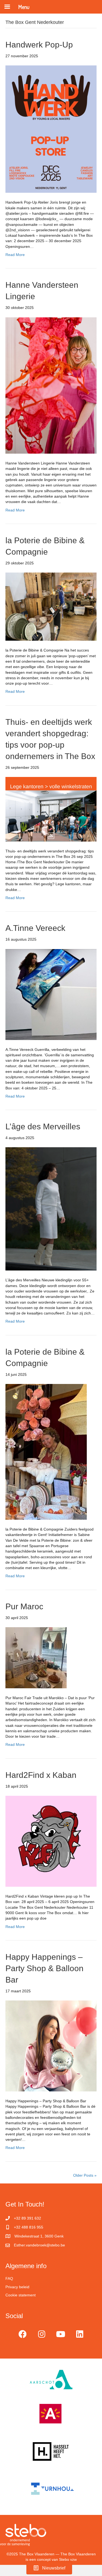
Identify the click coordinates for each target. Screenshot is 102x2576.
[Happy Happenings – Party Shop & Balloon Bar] (51, 2046)
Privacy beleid (17, 2287)
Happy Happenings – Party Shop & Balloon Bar (44, 1968)
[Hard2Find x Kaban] (51, 1841)
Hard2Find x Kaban (41, 1775)
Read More (15, 255)
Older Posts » (85, 2175)
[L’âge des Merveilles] (51, 1209)
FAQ (9, 2278)
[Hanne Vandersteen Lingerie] (51, 385)
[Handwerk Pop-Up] (51, 129)
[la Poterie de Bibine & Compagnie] (51, 606)
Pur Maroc (24, 1606)
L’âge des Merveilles (43, 1126)
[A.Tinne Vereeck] (51, 994)
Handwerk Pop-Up (39, 45)
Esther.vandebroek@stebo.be (39, 2245)
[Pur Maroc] (36, 1657)
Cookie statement (21, 2295)
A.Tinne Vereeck (35, 928)
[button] (23, 2334)
